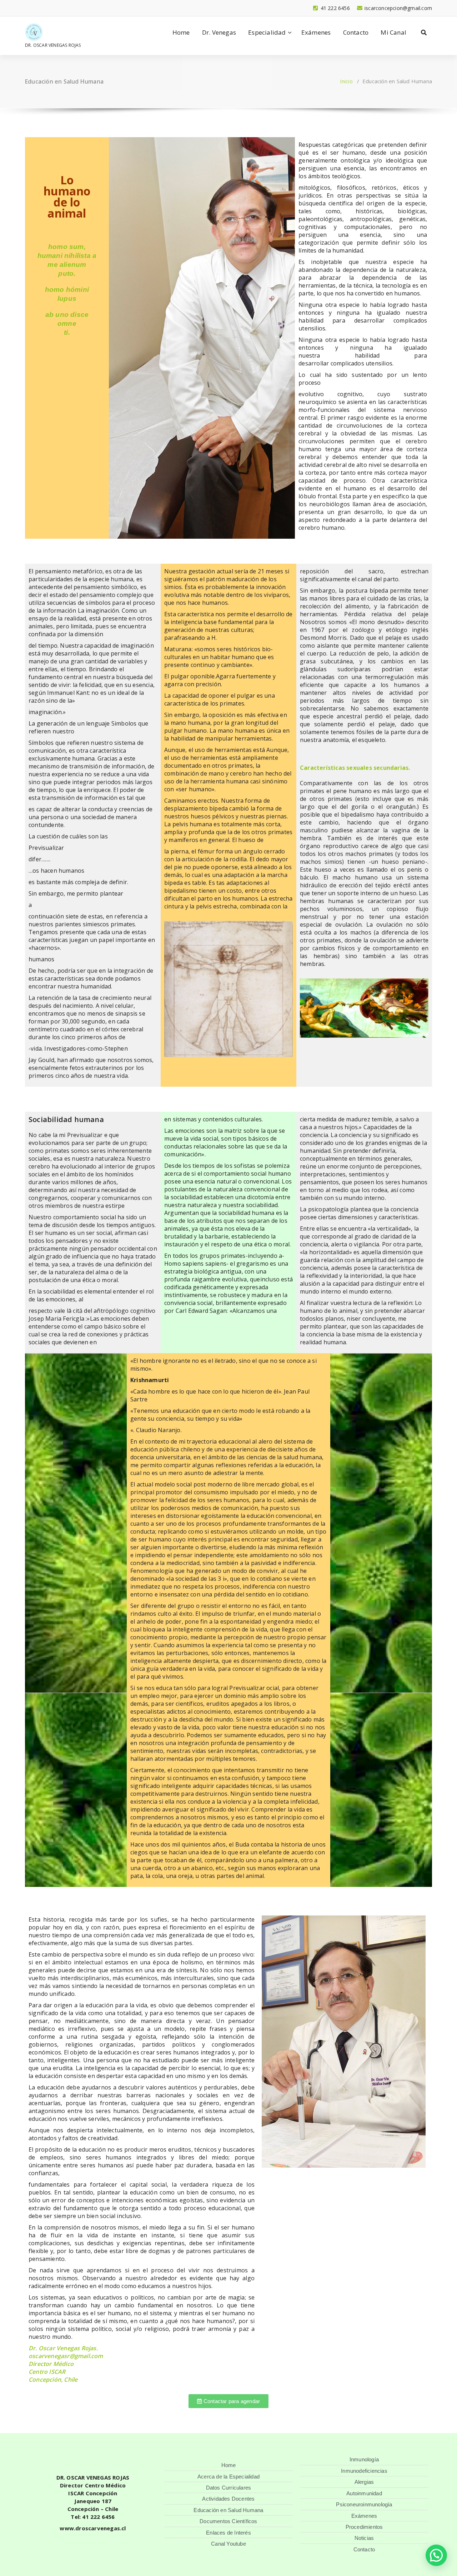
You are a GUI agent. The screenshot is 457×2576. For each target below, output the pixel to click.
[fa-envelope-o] (123, 8)
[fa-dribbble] (87, 8)
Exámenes (316, 32)
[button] (436, 2555)
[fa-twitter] (51, 8)
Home (181, 32)
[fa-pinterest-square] (147, 8)
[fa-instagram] (75, 8)
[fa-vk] (135, 8)
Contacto (356, 32)
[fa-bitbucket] (111, 8)
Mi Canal (393, 32)
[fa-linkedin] (39, 8)
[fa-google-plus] (63, 8)
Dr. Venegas (219, 32)
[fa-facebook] (27, 8)
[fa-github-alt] (99, 8)
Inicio (346, 81)
